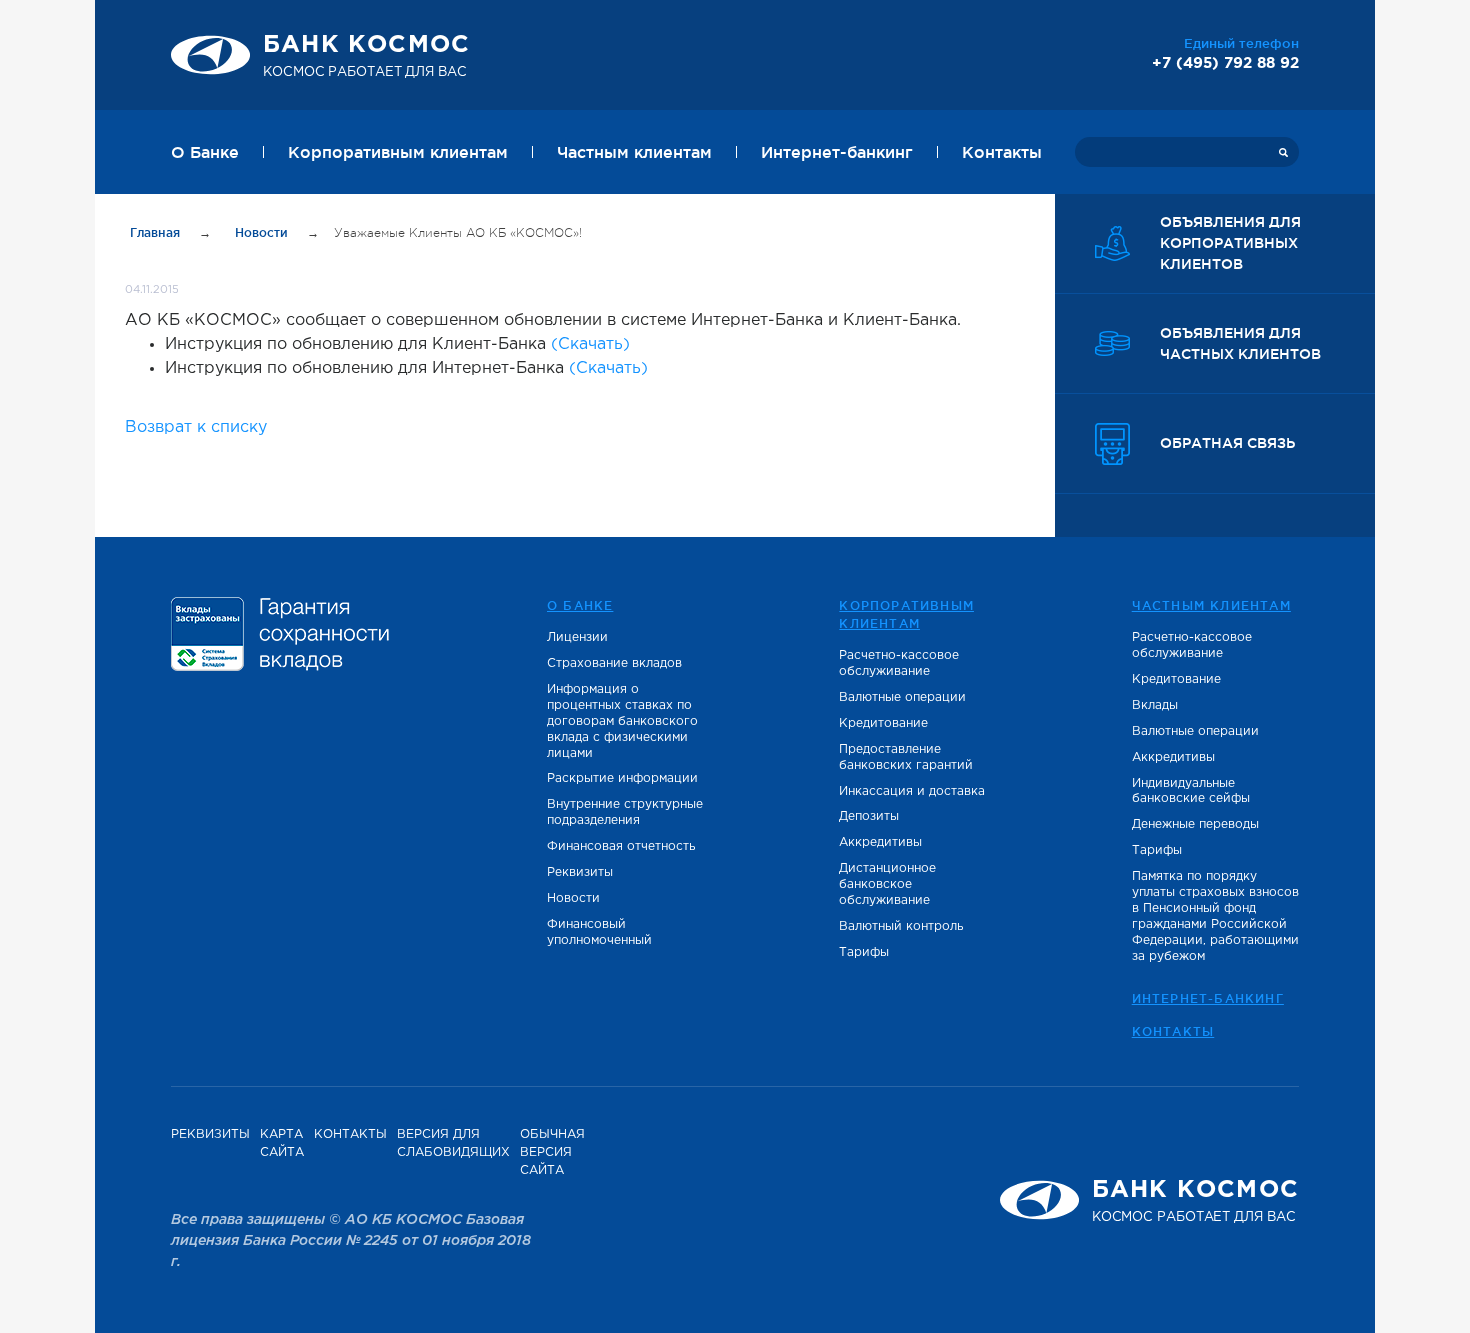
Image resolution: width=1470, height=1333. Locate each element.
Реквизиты (580, 872)
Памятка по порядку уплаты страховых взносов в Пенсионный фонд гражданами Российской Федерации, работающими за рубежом (1215, 916)
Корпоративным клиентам (398, 152)
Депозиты (869, 816)
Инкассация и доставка (912, 791)
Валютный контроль (901, 926)
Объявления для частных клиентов (1240, 343)
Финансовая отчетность (621, 846)
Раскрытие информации (622, 778)
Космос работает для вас (366, 56)
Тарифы (864, 952)
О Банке (205, 152)
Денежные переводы (1195, 824)
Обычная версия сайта (552, 1152)
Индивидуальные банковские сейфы (1191, 791)
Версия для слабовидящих (453, 1143)
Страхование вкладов (614, 663)
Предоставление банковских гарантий (906, 757)
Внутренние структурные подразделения (625, 812)
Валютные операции (902, 697)
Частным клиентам (634, 152)
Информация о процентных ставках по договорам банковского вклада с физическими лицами (622, 721)
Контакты (1002, 152)
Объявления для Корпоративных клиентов (1230, 243)
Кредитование (883, 723)
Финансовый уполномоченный (599, 932)
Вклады (1155, 705)
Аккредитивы (880, 842)
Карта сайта (282, 1143)
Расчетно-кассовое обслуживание (899, 663)
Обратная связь (1227, 443)
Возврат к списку (196, 427)
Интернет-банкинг (837, 152)
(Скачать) (590, 344)
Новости (263, 232)
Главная (157, 232)
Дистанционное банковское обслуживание (887, 884)
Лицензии (577, 637)
